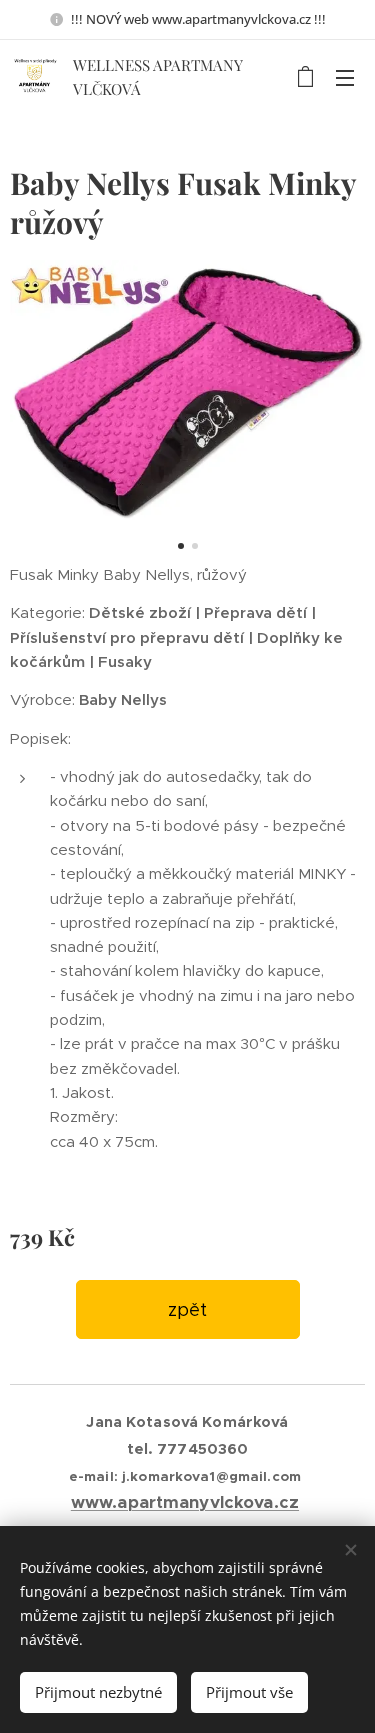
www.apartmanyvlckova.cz (185, 1502)
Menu (345, 77)
